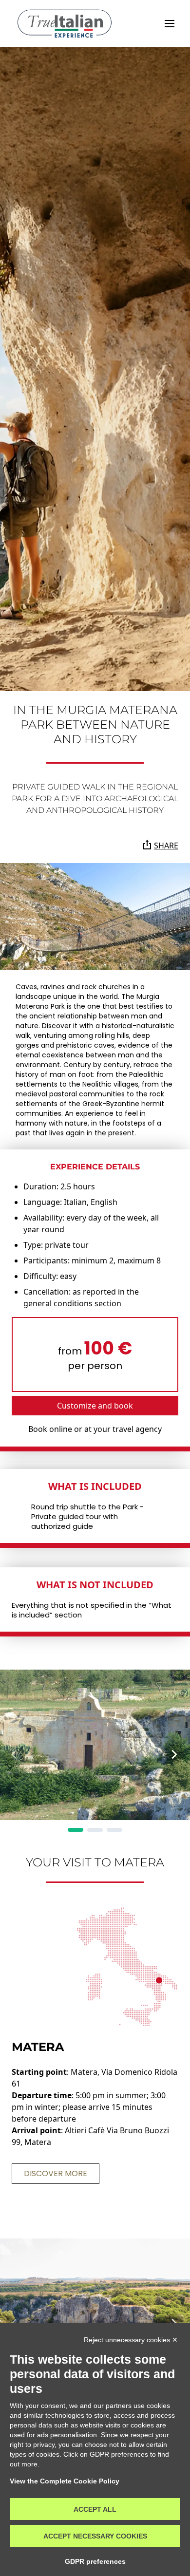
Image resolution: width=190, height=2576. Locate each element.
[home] (65, 24)
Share (166, 846)
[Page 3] (114, 1830)
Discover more (56, 2173)
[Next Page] (174, 1754)
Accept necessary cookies (95, 2536)
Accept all (95, 2509)
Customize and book (95, 1406)
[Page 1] (76, 1830)
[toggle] (170, 24)
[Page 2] (95, 1830)
